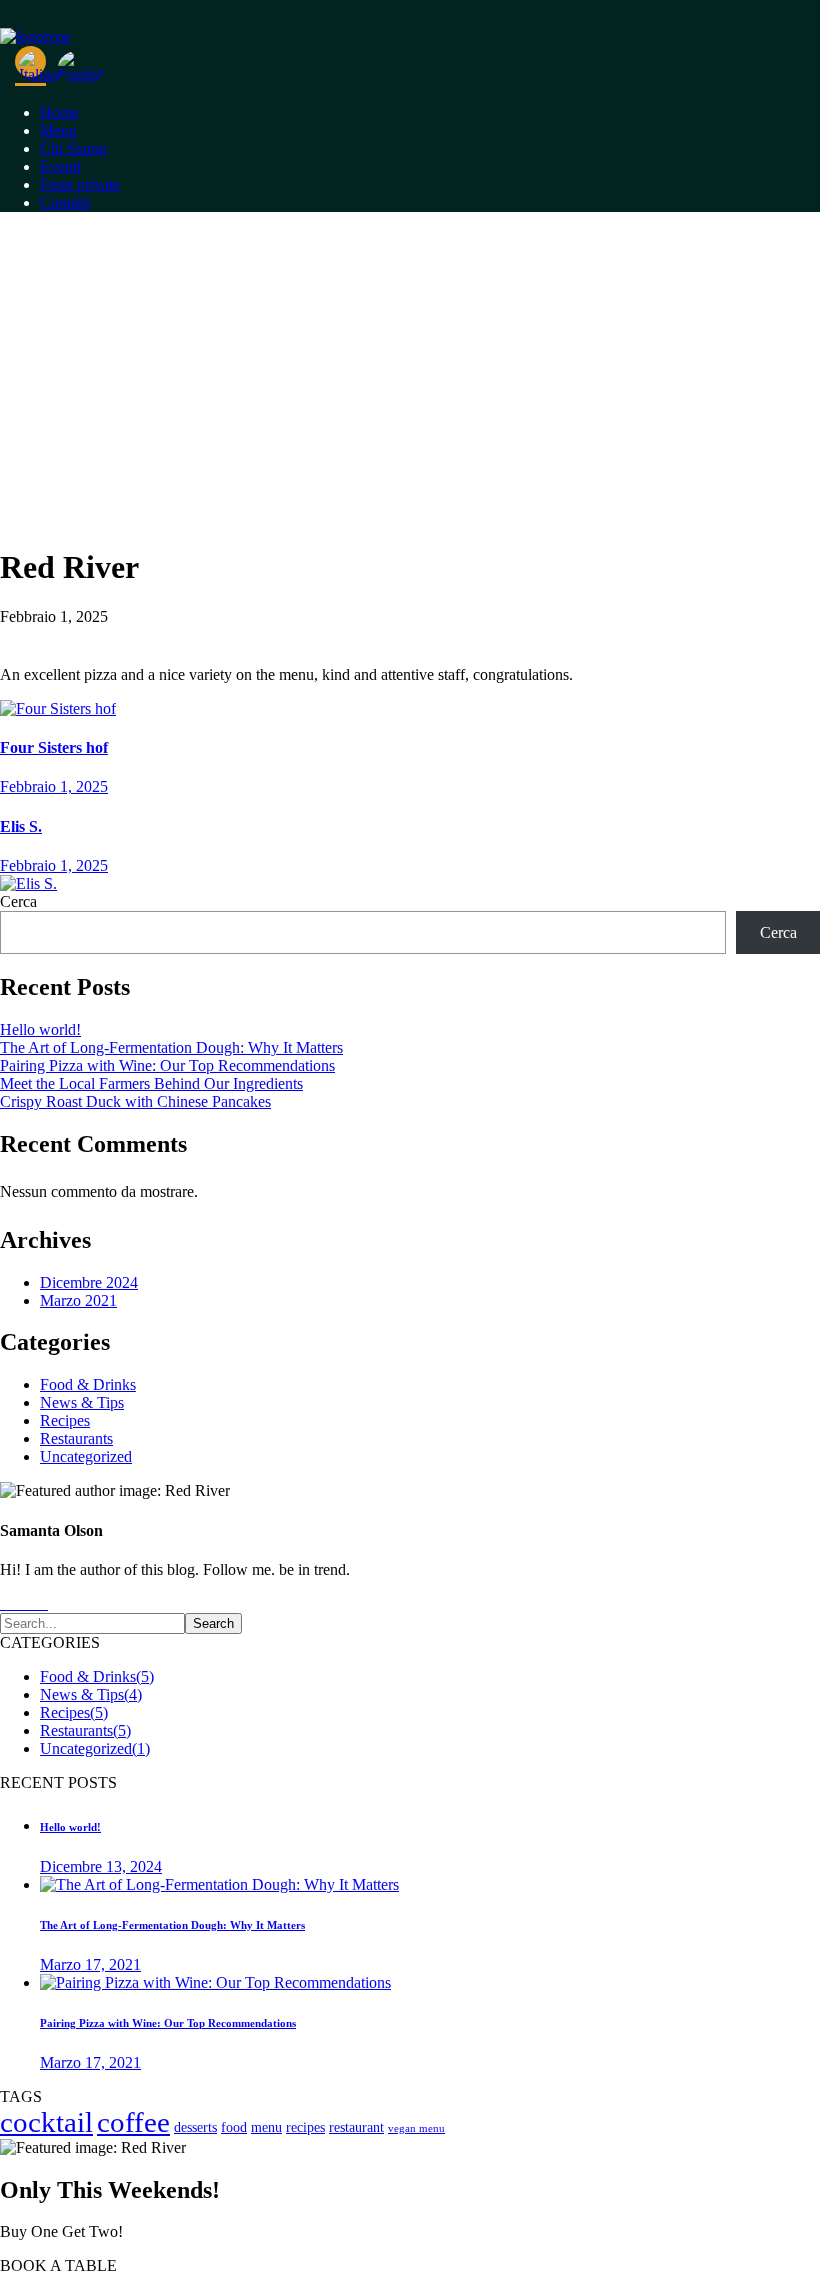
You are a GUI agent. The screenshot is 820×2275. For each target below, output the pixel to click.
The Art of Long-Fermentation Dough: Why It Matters (171, 1047)
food (234, 2127)
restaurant (356, 2127)
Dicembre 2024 (89, 1282)
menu (266, 2127)
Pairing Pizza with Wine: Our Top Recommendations (167, 1065)
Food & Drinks (88, 1384)
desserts (195, 2127)
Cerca (18, 901)
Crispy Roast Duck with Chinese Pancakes (135, 1101)
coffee (133, 2122)
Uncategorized (86, 1456)
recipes (305, 2127)
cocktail (46, 2122)
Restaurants (76, 1438)
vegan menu (416, 2128)
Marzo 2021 (78, 1300)
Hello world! (40, 1029)
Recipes (65, 1420)
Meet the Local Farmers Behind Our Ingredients (151, 1083)
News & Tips (82, 1402)
